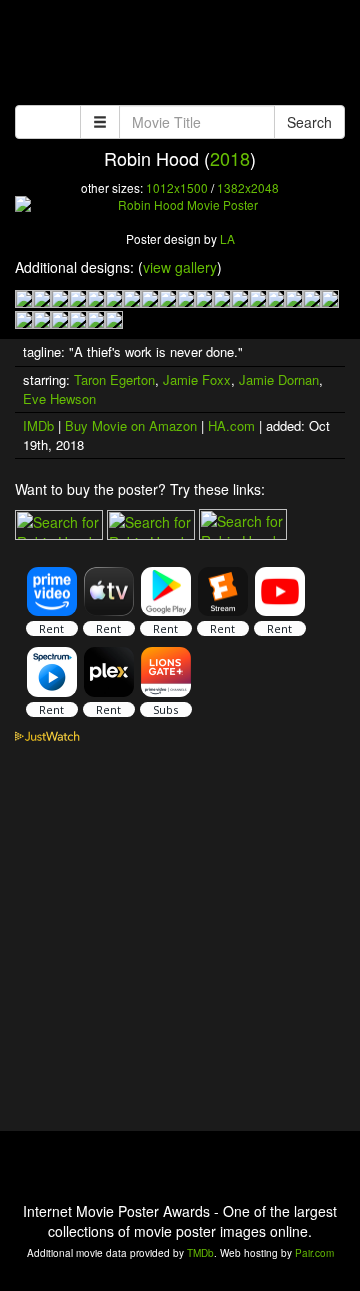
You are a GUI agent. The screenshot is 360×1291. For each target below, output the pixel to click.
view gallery (180, 267)
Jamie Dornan (279, 379)
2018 (230, 158)
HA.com (231, 425)
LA (227, 238)
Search (309, 122)
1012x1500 (177, 187)
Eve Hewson (59, 398)
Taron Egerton (114, 379)
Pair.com (314, 1253)
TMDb (200, 1253)
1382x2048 (248, 187)
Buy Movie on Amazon (131, 425)
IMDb (38, 425)
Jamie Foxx (197, 379)
